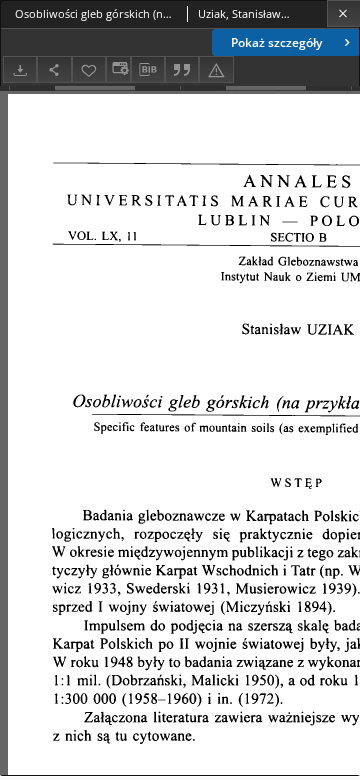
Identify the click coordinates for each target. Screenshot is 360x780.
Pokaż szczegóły (276, 42)
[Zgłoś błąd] (216, 69)
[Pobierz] (20, 69)
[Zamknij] (343, 13)
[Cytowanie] (182, 69)
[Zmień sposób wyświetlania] (118, 69)
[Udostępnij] (54, 69)
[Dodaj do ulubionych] (89, 69)
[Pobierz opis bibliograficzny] (148, 70)
